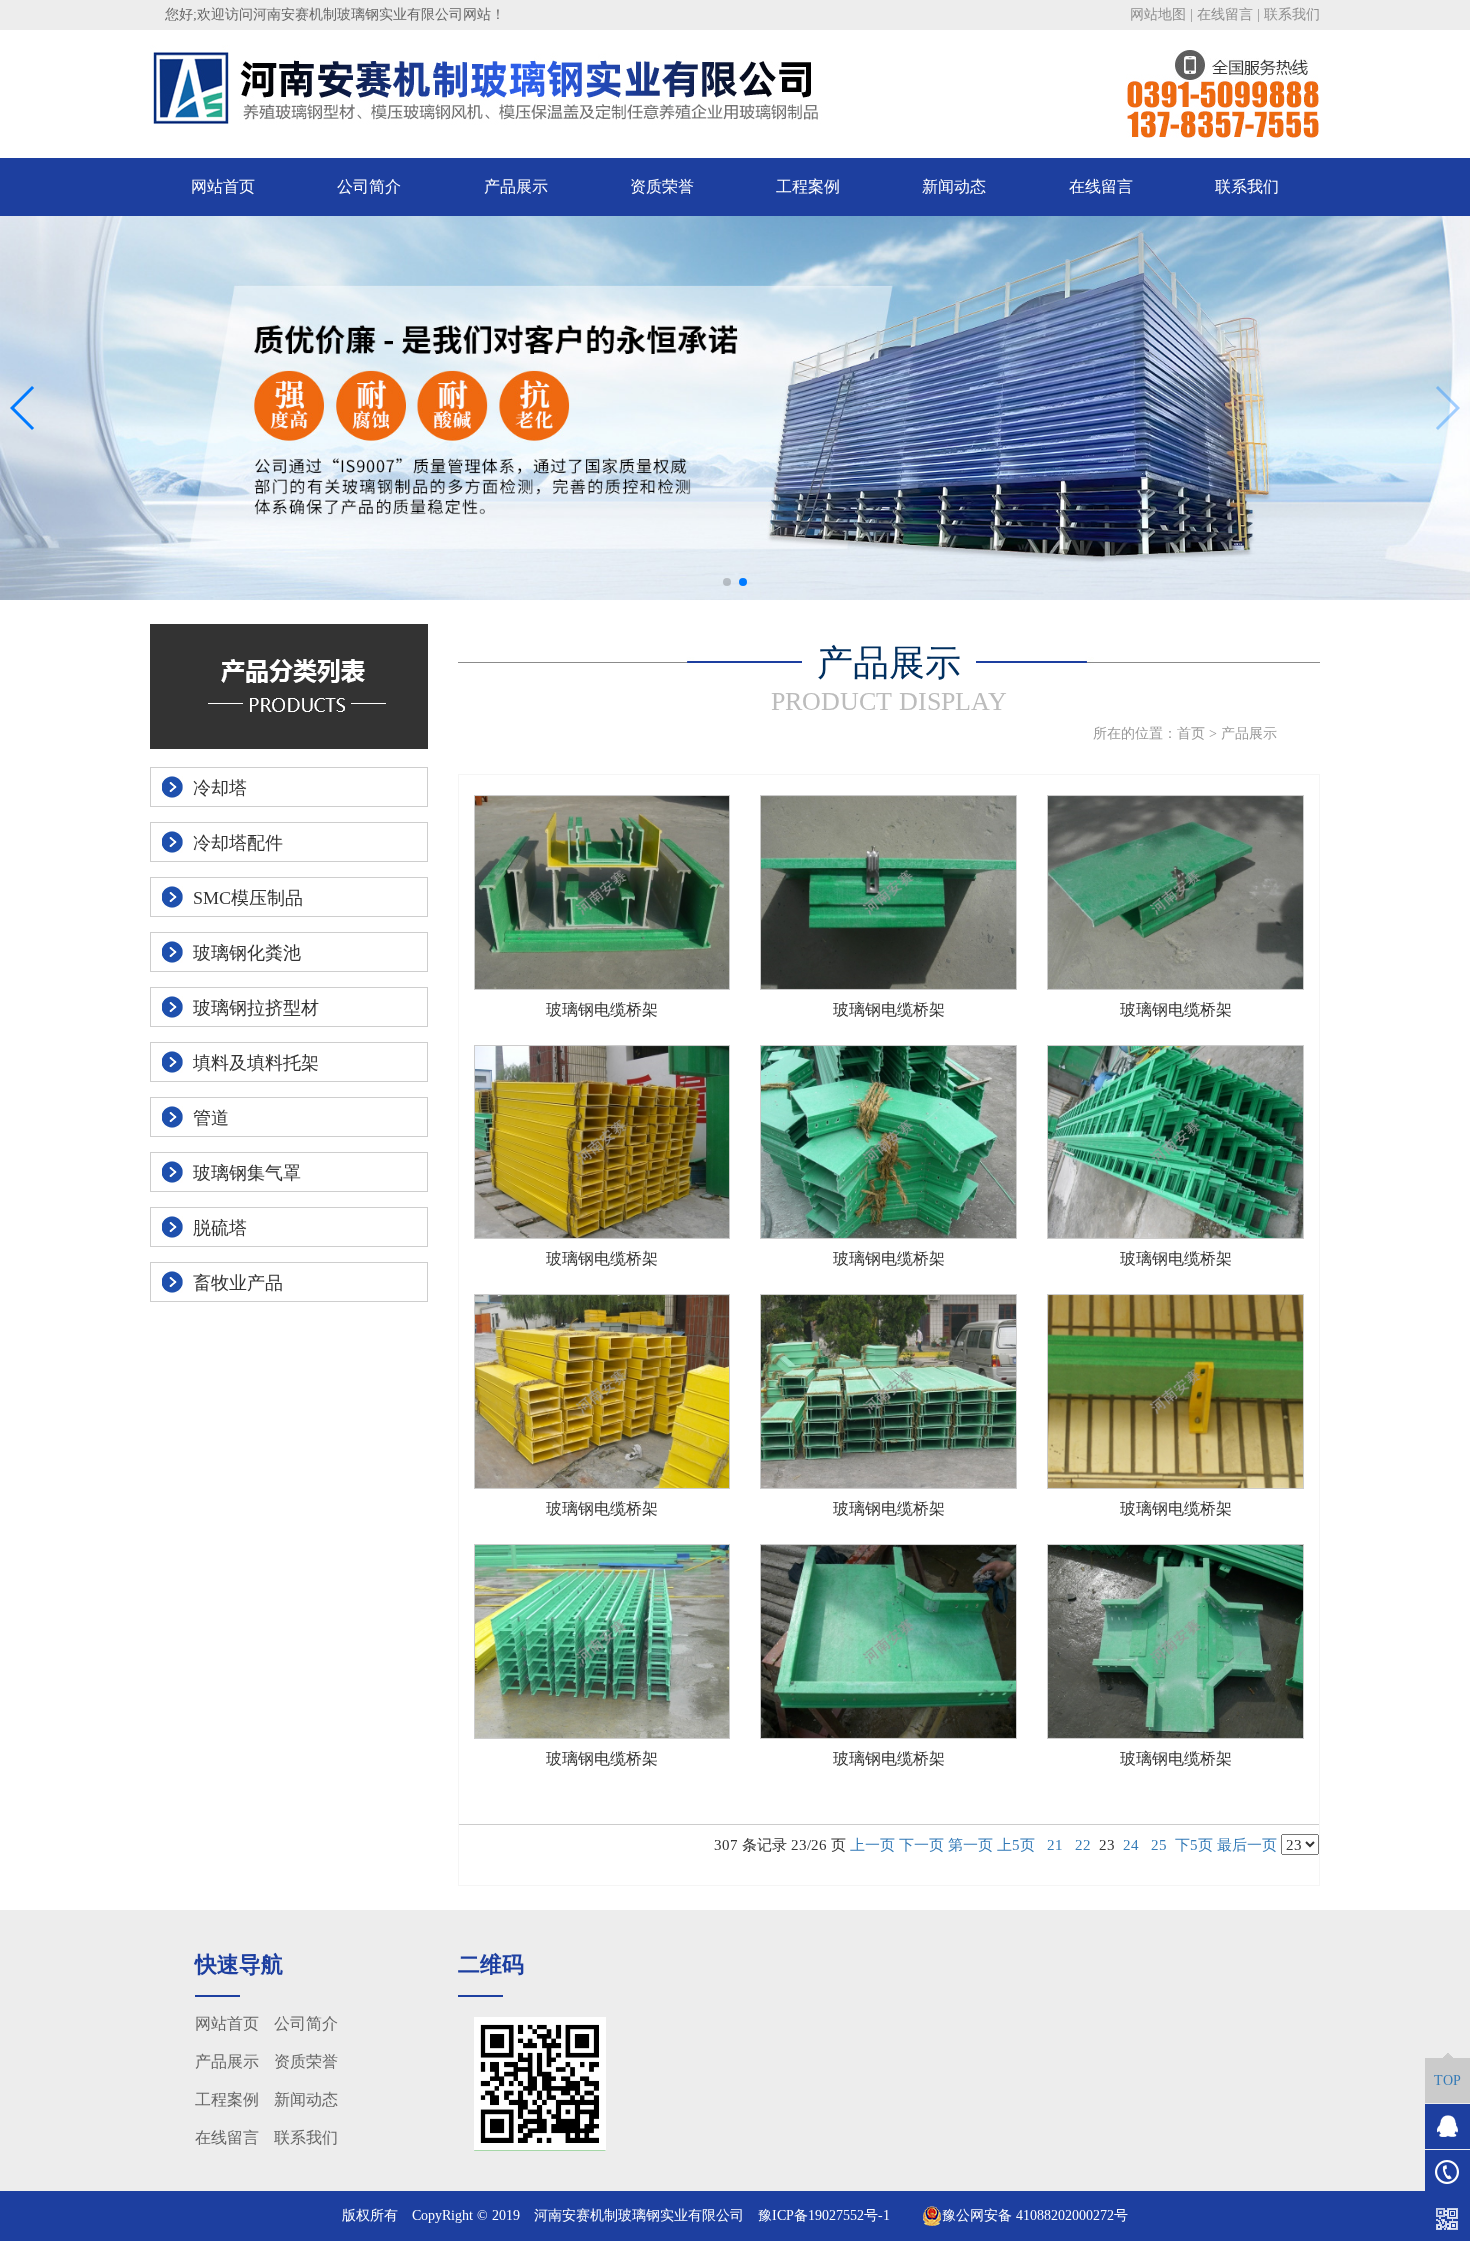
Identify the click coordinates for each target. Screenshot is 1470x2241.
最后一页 (1247, 1844)
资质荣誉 (662, 186)
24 (1131, 1844)
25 (1159, 1844)
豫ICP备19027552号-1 (824, 2215)
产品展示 (516, 186)
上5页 (1016, 1844)
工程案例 (808, 186)
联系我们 (1292, 14)
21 (1055, 1844)
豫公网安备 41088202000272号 (1035, 2215)
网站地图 (1158, 14)
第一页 (970, 1844)
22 (1083, 1844)
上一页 (872, 1844)
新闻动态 (954, 186)
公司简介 (369, 186)
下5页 (1194, 1844)
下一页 (921, 1844)
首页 (1191, 733)
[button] (727, 582)
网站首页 (223, 186)
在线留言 (1225, 14)
